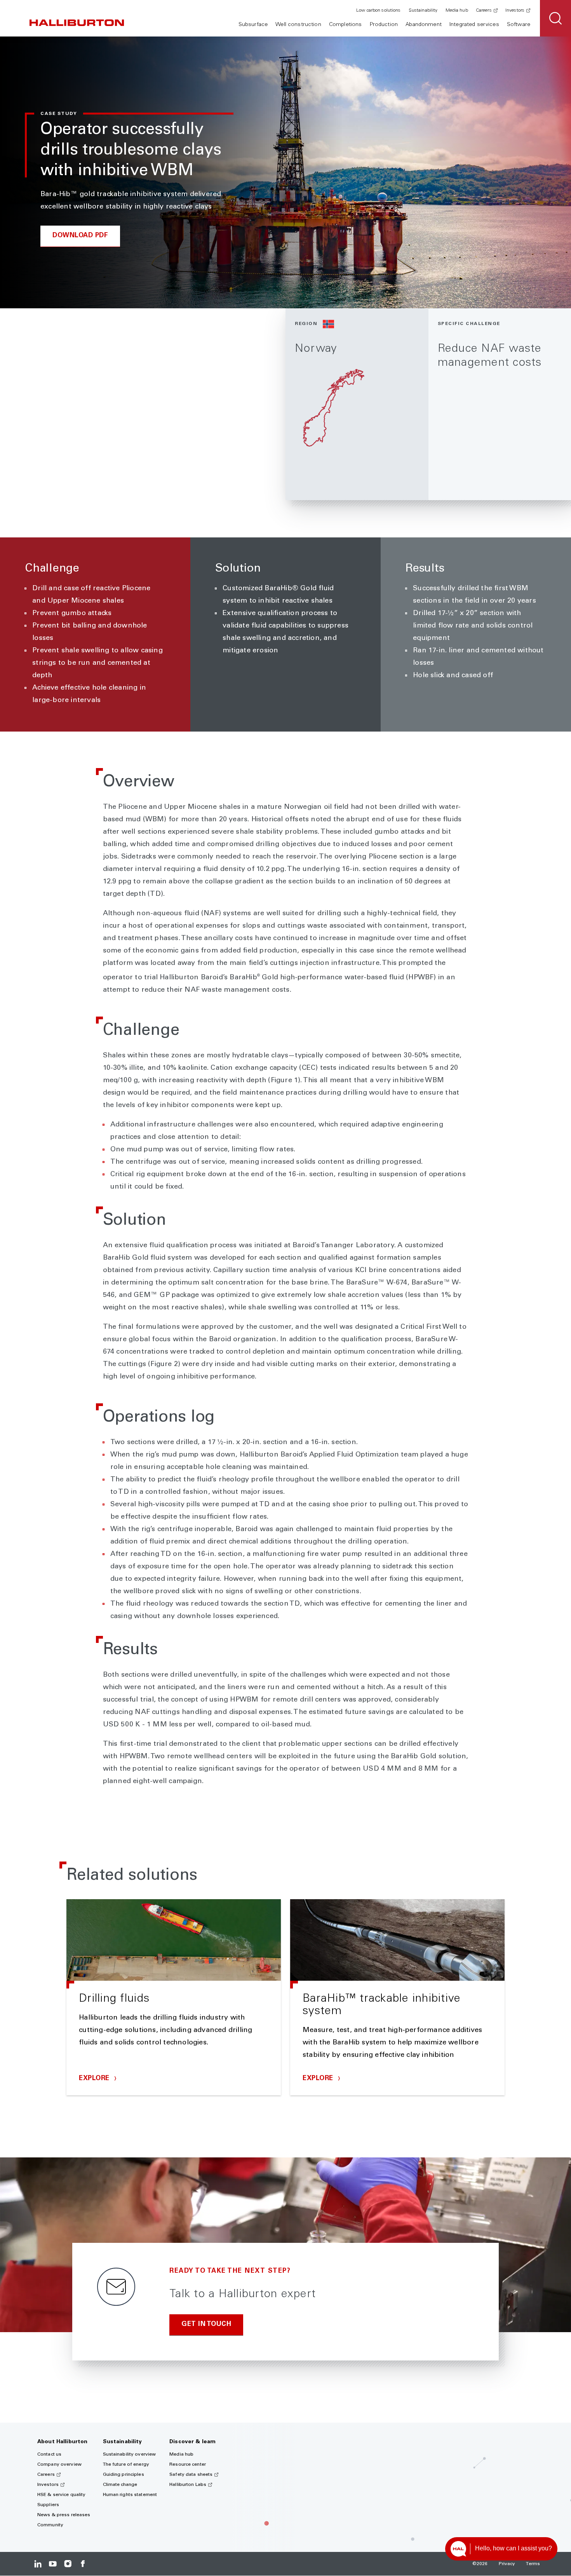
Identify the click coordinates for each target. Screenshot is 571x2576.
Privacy (507, 2564)
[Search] (555, 18)
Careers (484, 10)
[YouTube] (53, 2564)
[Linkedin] (38, 2564)
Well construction (298, 25)
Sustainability (423, 10)
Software (519, 25)
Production (384, 25)
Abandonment (424, 25)
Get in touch (206, 2325)
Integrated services (474, 25)
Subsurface (253, 25)
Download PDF (80, 236)
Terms (533, 2564)
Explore (95, 2079)
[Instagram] (68, 2564)
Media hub (457, 10)
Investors (515, 10)
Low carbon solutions (378, 10)
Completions (346, 25)
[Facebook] (83, 2564)
